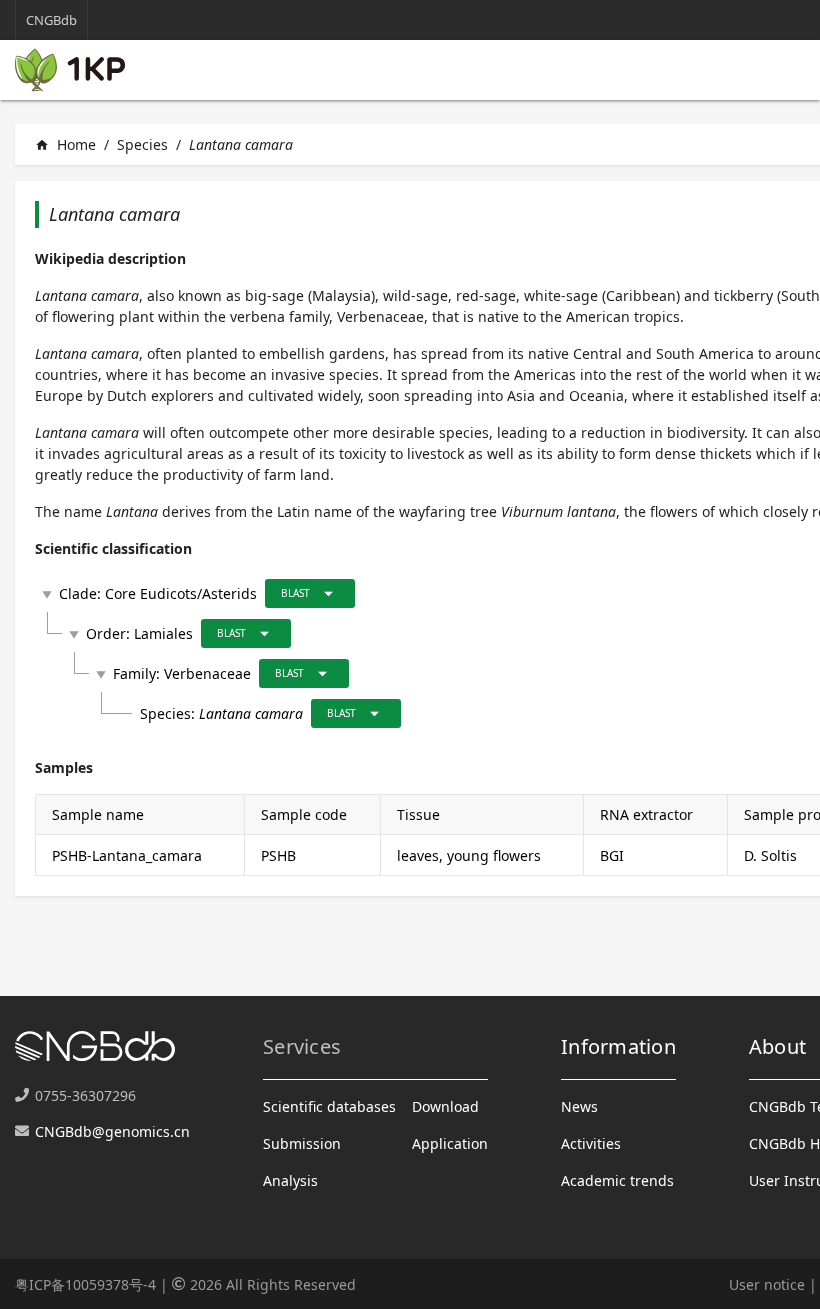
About (777, 1046)
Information (618, 1046)
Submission (302, 1143)
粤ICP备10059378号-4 (85, 1284)
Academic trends (617, 1180)
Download (445, 1106)
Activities (591, 1143)
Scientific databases (329, 1106)
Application (450, 1143)
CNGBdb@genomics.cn (112, 1131)
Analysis (290, 1180)
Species (142, 144)
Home (65, 144)
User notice (767, 1284)
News (579, 1106)
